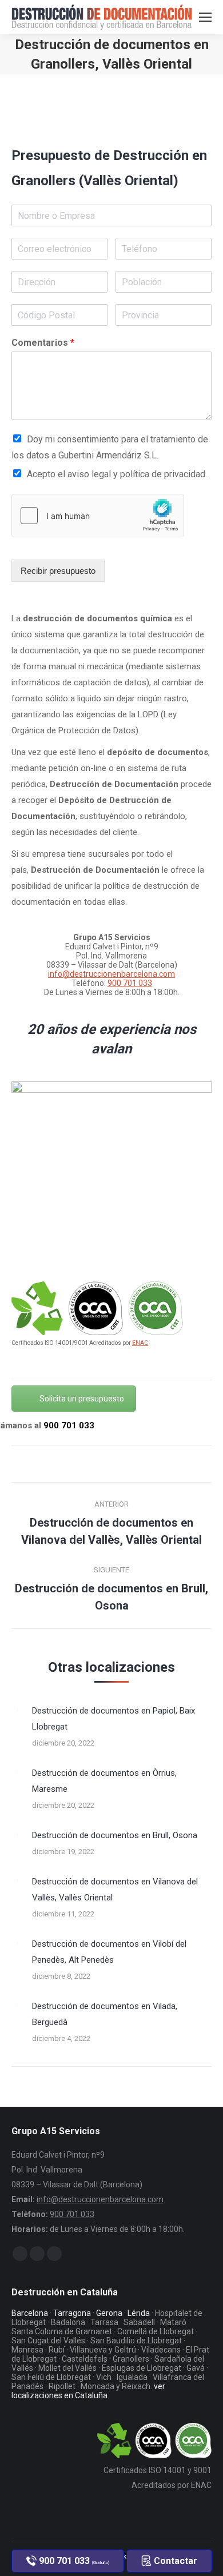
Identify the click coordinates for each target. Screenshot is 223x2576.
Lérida (139, 2313)
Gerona (109, 2313)
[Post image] (16, 1710)
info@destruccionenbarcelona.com (111, 974)
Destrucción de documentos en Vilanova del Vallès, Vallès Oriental (115, 1890)
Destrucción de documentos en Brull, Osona (115, 1835)
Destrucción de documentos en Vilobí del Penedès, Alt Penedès (109, 1952)
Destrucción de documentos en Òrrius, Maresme (104, 1781)
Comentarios (43, 343)
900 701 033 (130, 983)
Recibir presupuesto (58, 571)
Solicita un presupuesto (82, 1399)
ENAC (140, 1343)
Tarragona (72, 2313)
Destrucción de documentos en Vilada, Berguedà (105, 2014)
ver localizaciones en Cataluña (88, 2391)
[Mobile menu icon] (205, 17)
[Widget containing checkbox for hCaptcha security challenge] (98, 516)
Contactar (174, 2561)
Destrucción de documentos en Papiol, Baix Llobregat (114, 1719)
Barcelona (30, 2313)
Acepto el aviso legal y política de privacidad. (117, 474)
